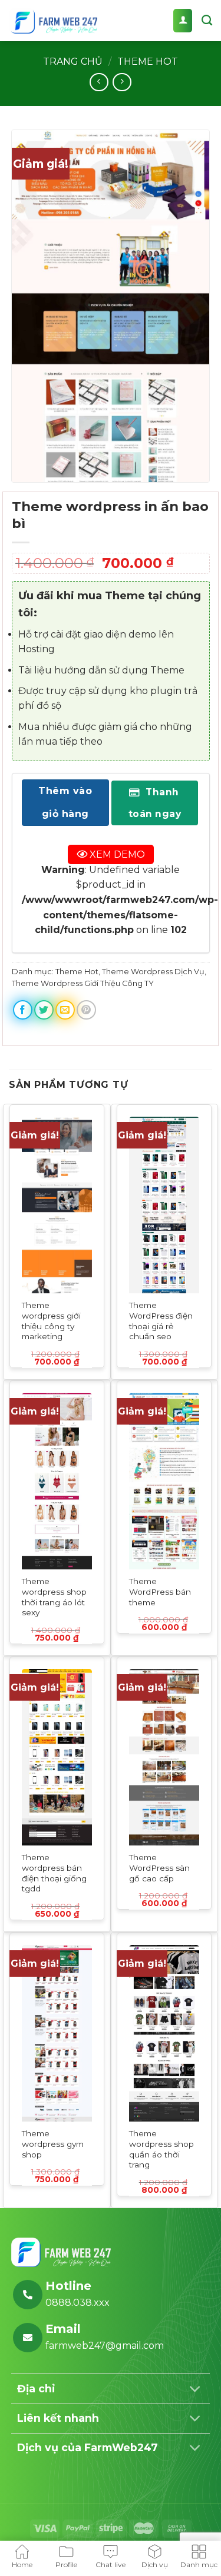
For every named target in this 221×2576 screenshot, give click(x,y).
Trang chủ (73, 62)
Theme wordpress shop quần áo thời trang (161, 2149)
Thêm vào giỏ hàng (65, 803)
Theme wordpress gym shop (53, 2144)
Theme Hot (148, 62)
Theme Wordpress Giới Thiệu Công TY (83, 984)
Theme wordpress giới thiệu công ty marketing (51, 1321)
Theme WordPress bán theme (160, 1591)
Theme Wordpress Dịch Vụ (153, 972)
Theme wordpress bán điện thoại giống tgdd (54, 1873)
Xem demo (116, 855)
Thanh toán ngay (155, 803)
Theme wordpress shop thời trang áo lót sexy (54, 1597)
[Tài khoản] (183, 21)
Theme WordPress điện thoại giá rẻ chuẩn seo (161, 1321)
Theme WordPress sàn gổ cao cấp (159, 1868)
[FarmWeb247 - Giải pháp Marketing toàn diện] (53, 21)
